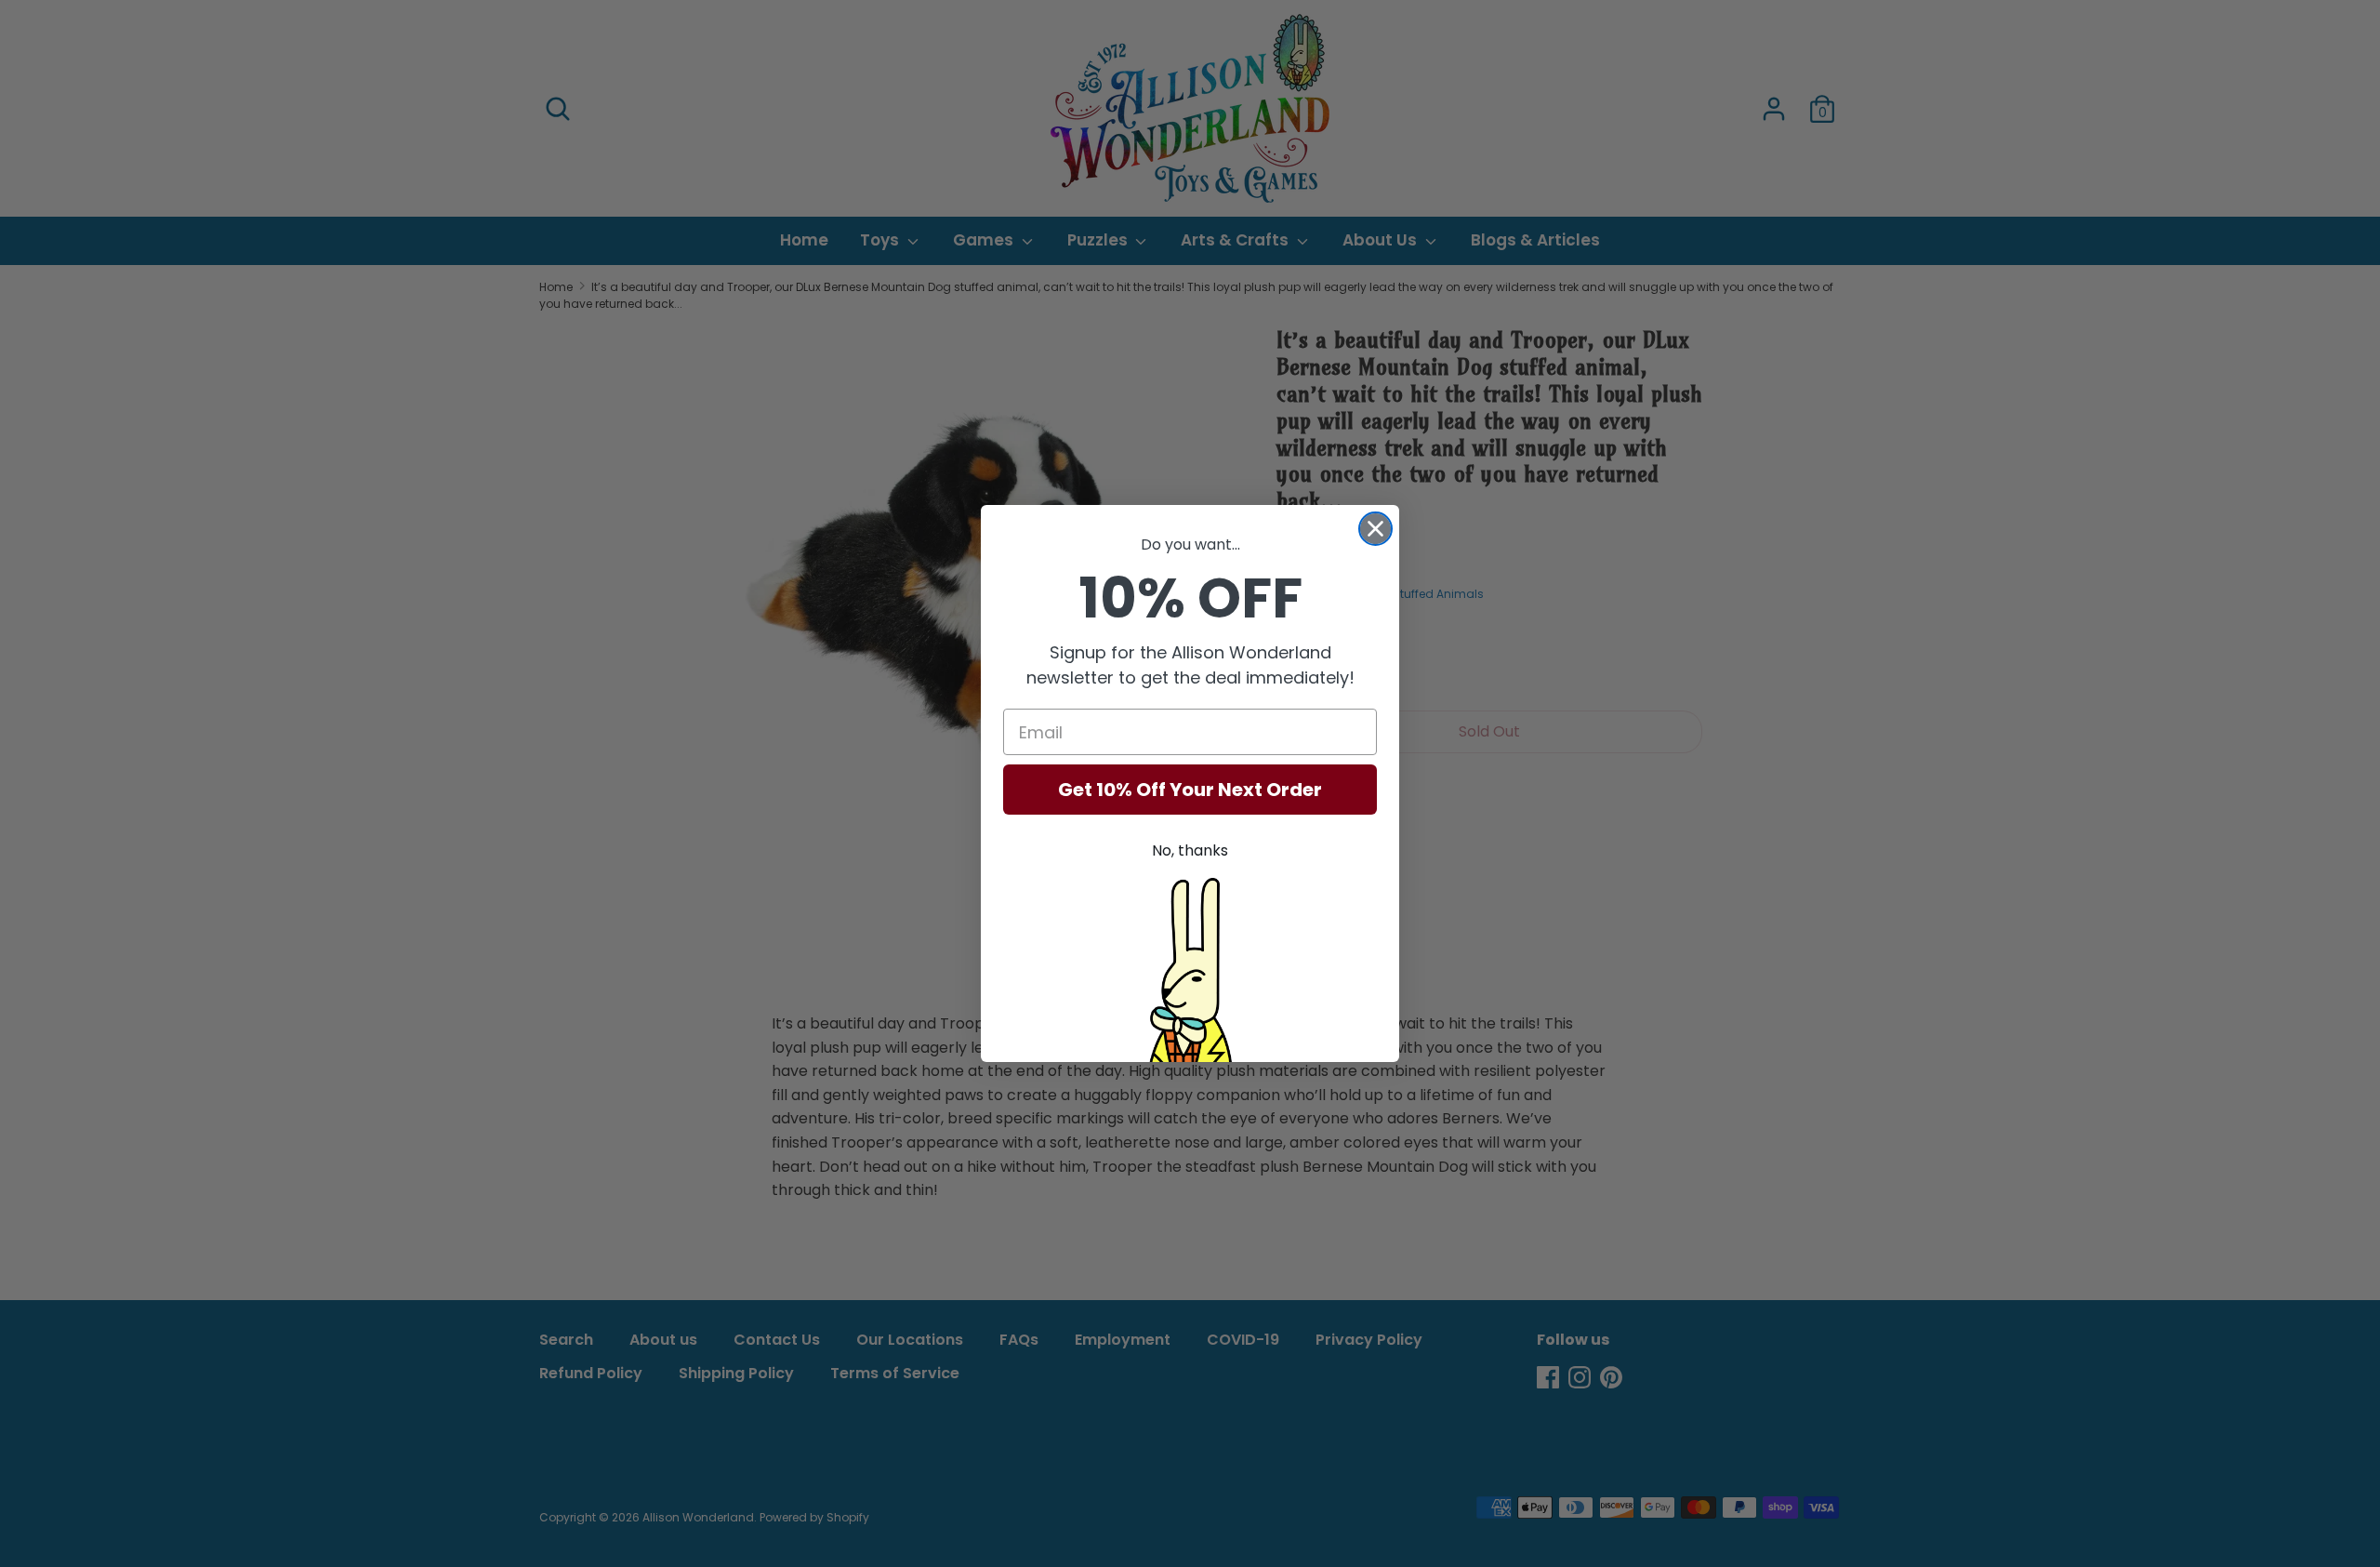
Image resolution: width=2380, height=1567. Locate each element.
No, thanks (1190, 850)
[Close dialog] (1375, 529)
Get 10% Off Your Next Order (1190, 790)
